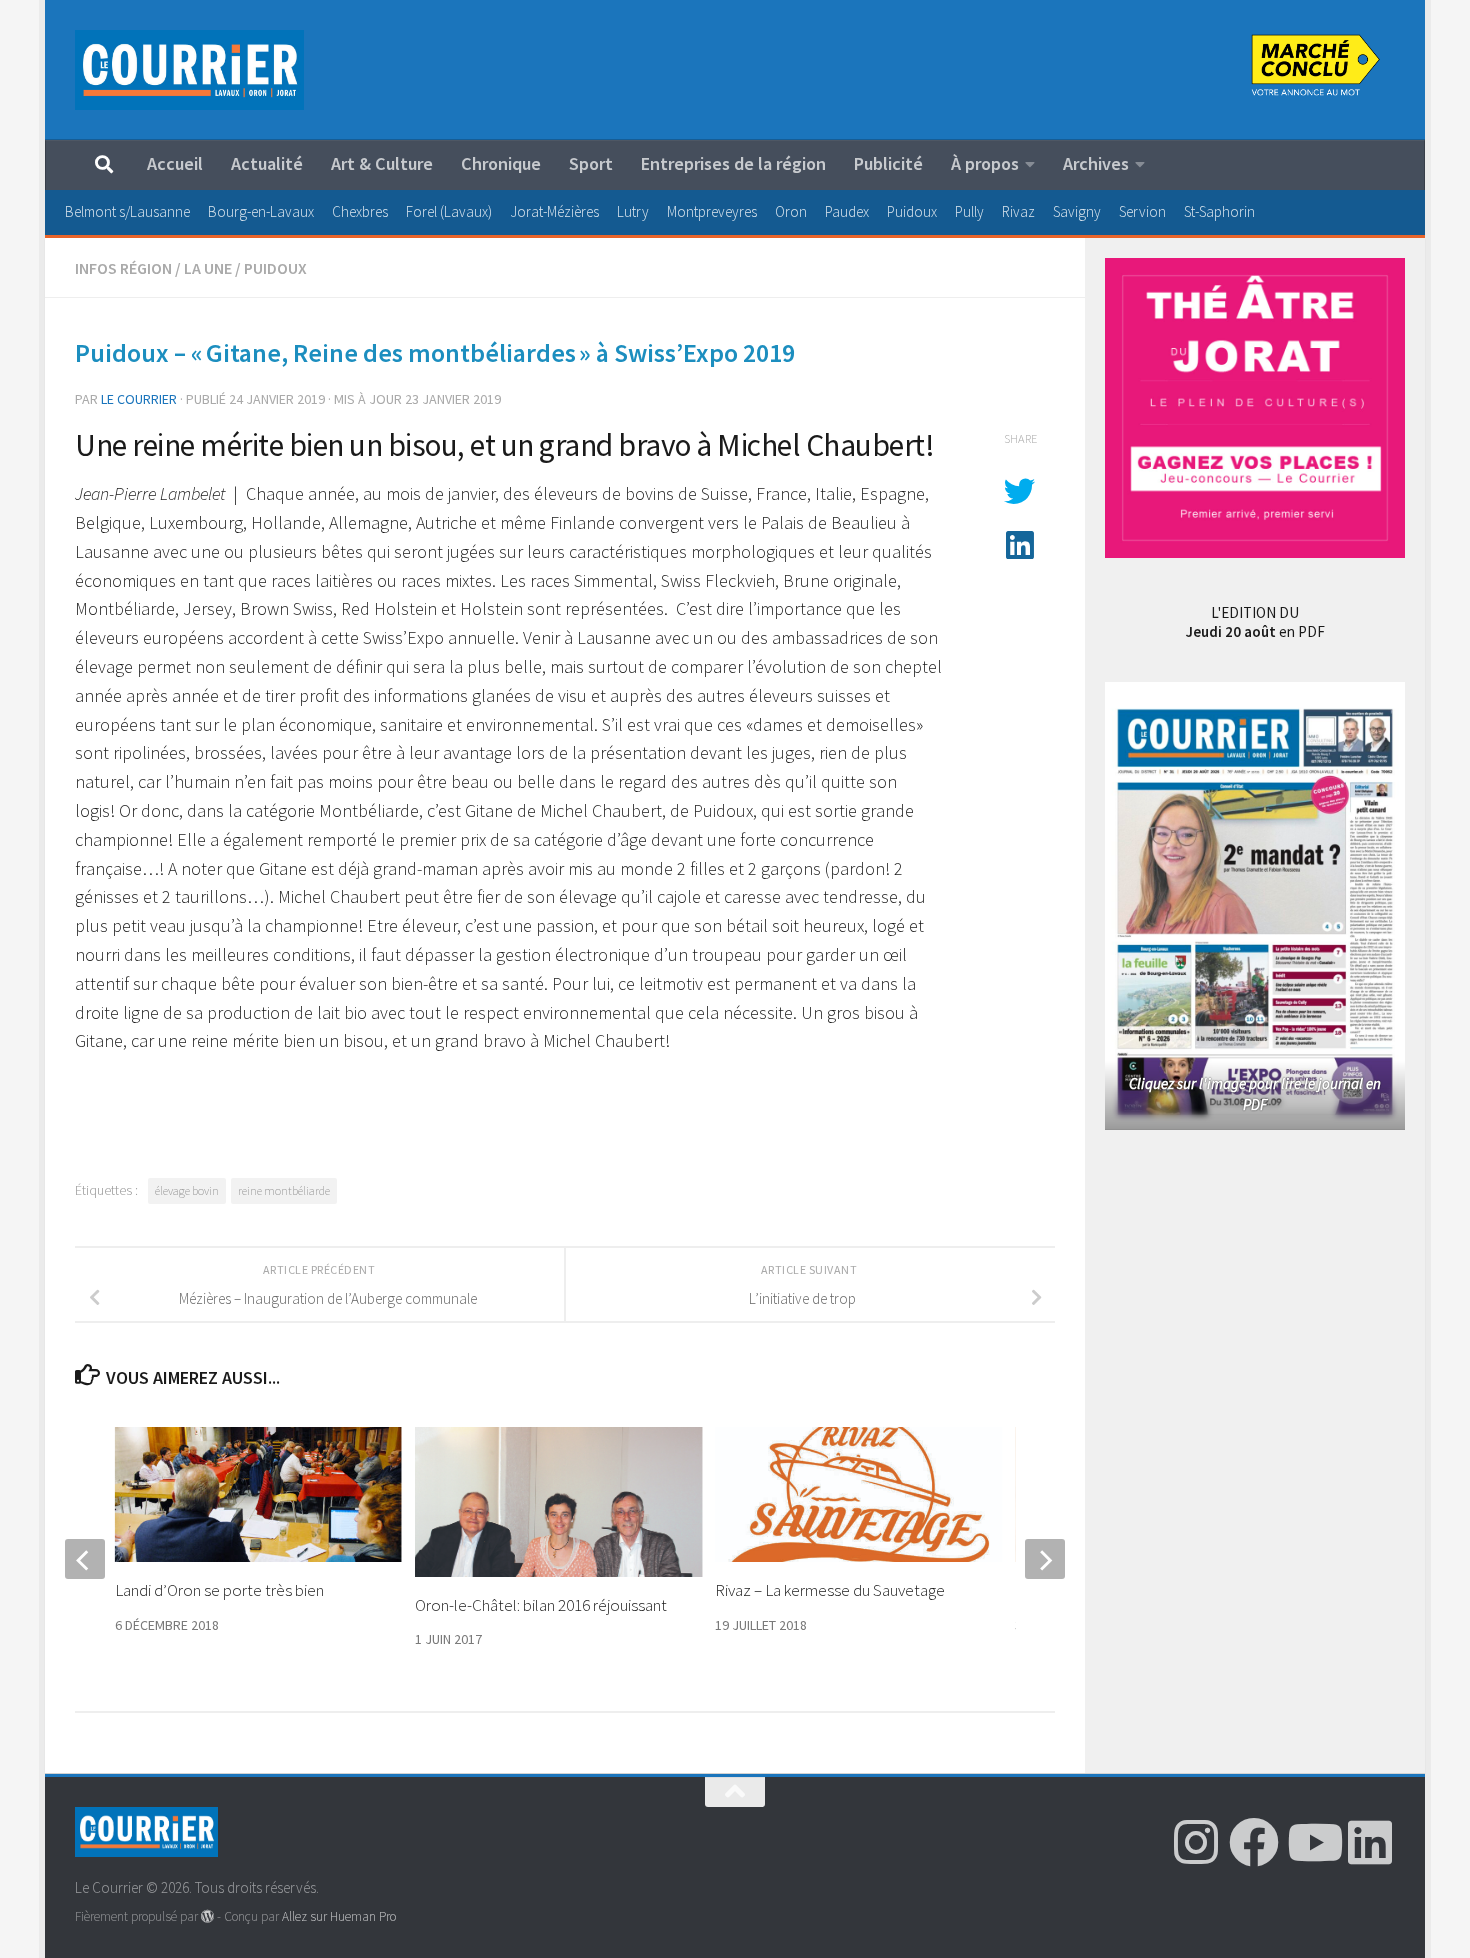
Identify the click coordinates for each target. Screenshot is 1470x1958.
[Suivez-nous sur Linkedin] (1370, 1842)
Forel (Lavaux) (449, 211)
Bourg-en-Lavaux (261, 211)
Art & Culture (382, 163)
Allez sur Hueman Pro (339, 1916)
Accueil (175, 163)
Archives (1096, 163)
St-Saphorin (1219, 211)
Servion (1142, 211)
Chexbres (360, 211)
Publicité (888, 163)
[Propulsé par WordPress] (207, 1916)
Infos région (123, 268)
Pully (969, 211)
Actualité (267, 163)
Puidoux (912, 211)
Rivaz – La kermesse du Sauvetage (831, 1590)
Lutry (633, 211)
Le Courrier (139, 399)
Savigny (1077, 211)
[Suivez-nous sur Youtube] (1312, 1842)
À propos (985, 163)
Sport (591, 163)
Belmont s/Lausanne (127, 211)
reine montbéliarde (284, 1190)
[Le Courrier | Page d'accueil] (189, 70)
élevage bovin (187, 1190)
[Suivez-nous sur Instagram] (1196, 1842)
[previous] (85, 1559)
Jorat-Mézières (554, 211)
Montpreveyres (712, 211)
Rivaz (1018, 211)
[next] (1045, 1559)
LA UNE (208, 268)
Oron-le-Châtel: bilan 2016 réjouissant (541, 1605)
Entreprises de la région (733, 163)
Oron (791, 211)
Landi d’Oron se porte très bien (219, 1590)
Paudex (847, 211)
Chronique (501, 163)
